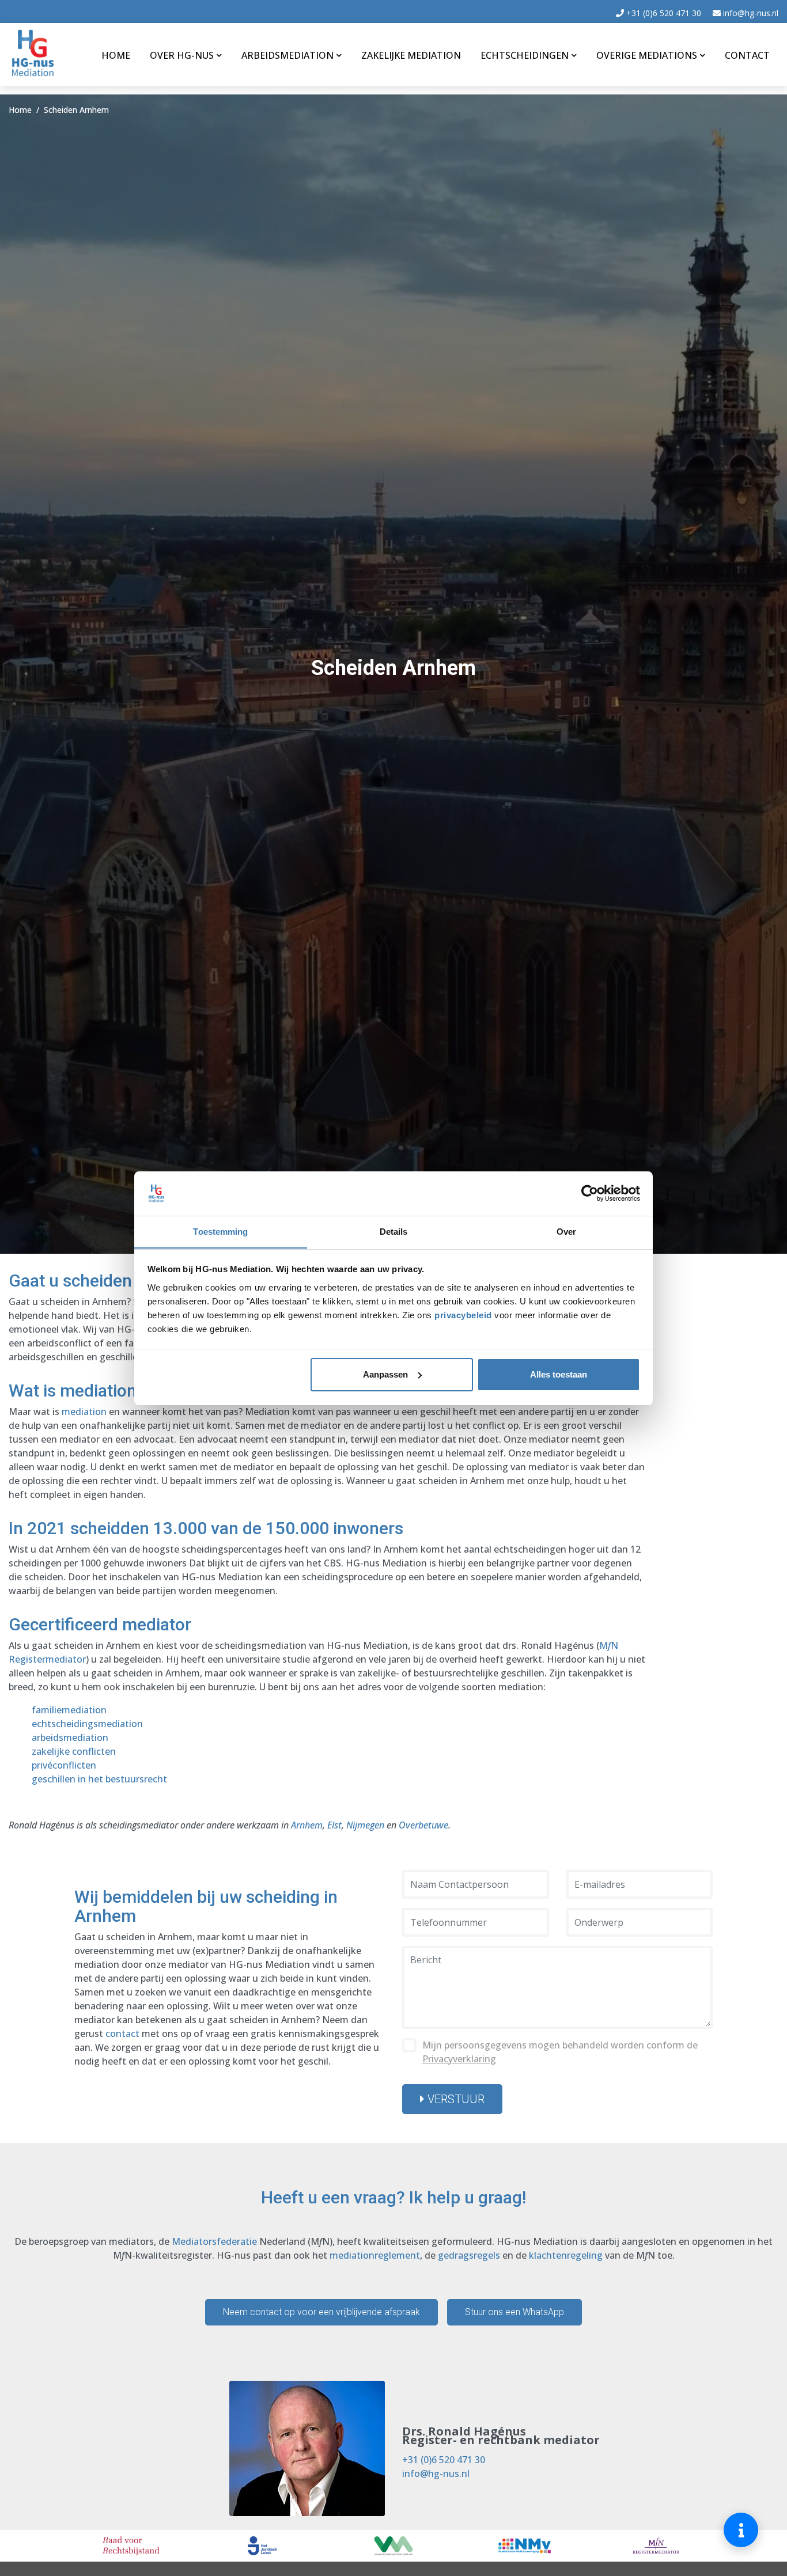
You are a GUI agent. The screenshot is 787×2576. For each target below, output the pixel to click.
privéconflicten (64, 1765)
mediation (84, 1412)
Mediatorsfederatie (214, 2241)
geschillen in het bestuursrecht (99, 1779)
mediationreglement (375, 2255)
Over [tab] (566, 1231)
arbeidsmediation (70, 1737)
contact (122, 2034)
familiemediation (69, 1710)
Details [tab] (394, 1231)
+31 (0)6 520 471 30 (663, 13)
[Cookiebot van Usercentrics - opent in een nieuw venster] (590, 1193)
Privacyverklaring (459, 2059)
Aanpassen (385, 1374)
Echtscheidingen (525, 55)
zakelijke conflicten (74, 1751)
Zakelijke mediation (411, 55)
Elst (334, 1825)
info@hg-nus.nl (750, 13)
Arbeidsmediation (287, 55)
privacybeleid (464, 1314)
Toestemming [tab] (220, 1231)
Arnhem (307, 1825)
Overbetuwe (423, 1825)
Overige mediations (647, 55)
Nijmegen (365, 1825)
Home (116, 55)
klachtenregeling (566, 2255)
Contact (747, 55)
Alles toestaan (559, 1374)
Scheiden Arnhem (76, 110)
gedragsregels (469, 2255)
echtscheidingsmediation (87, 1724)
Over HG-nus (182, 55)
